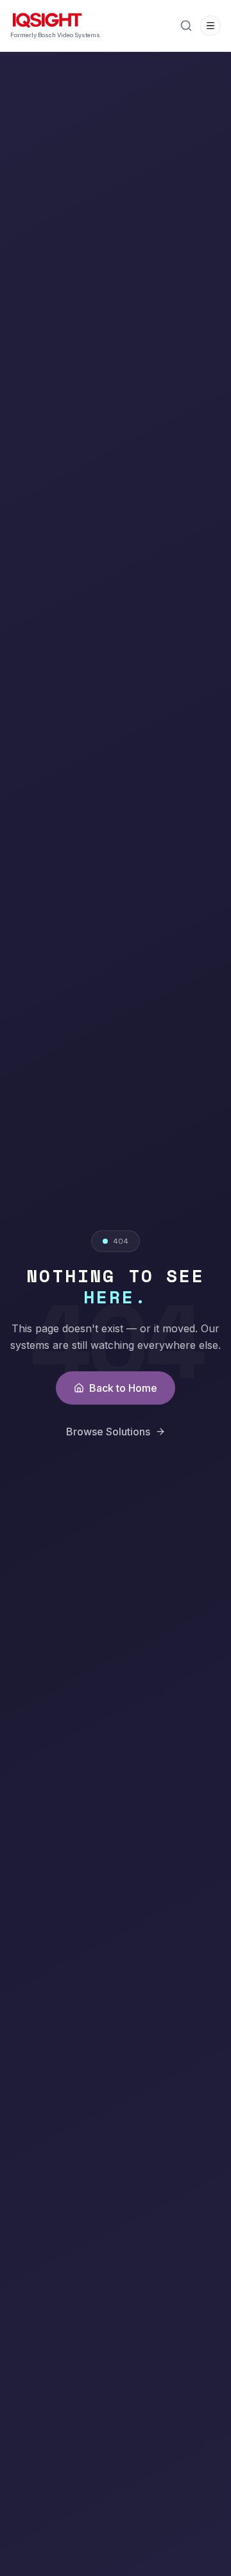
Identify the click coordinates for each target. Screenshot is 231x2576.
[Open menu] (210, 26)
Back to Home (123, 1388)
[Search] (186, 26)
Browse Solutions (108, 1432)
